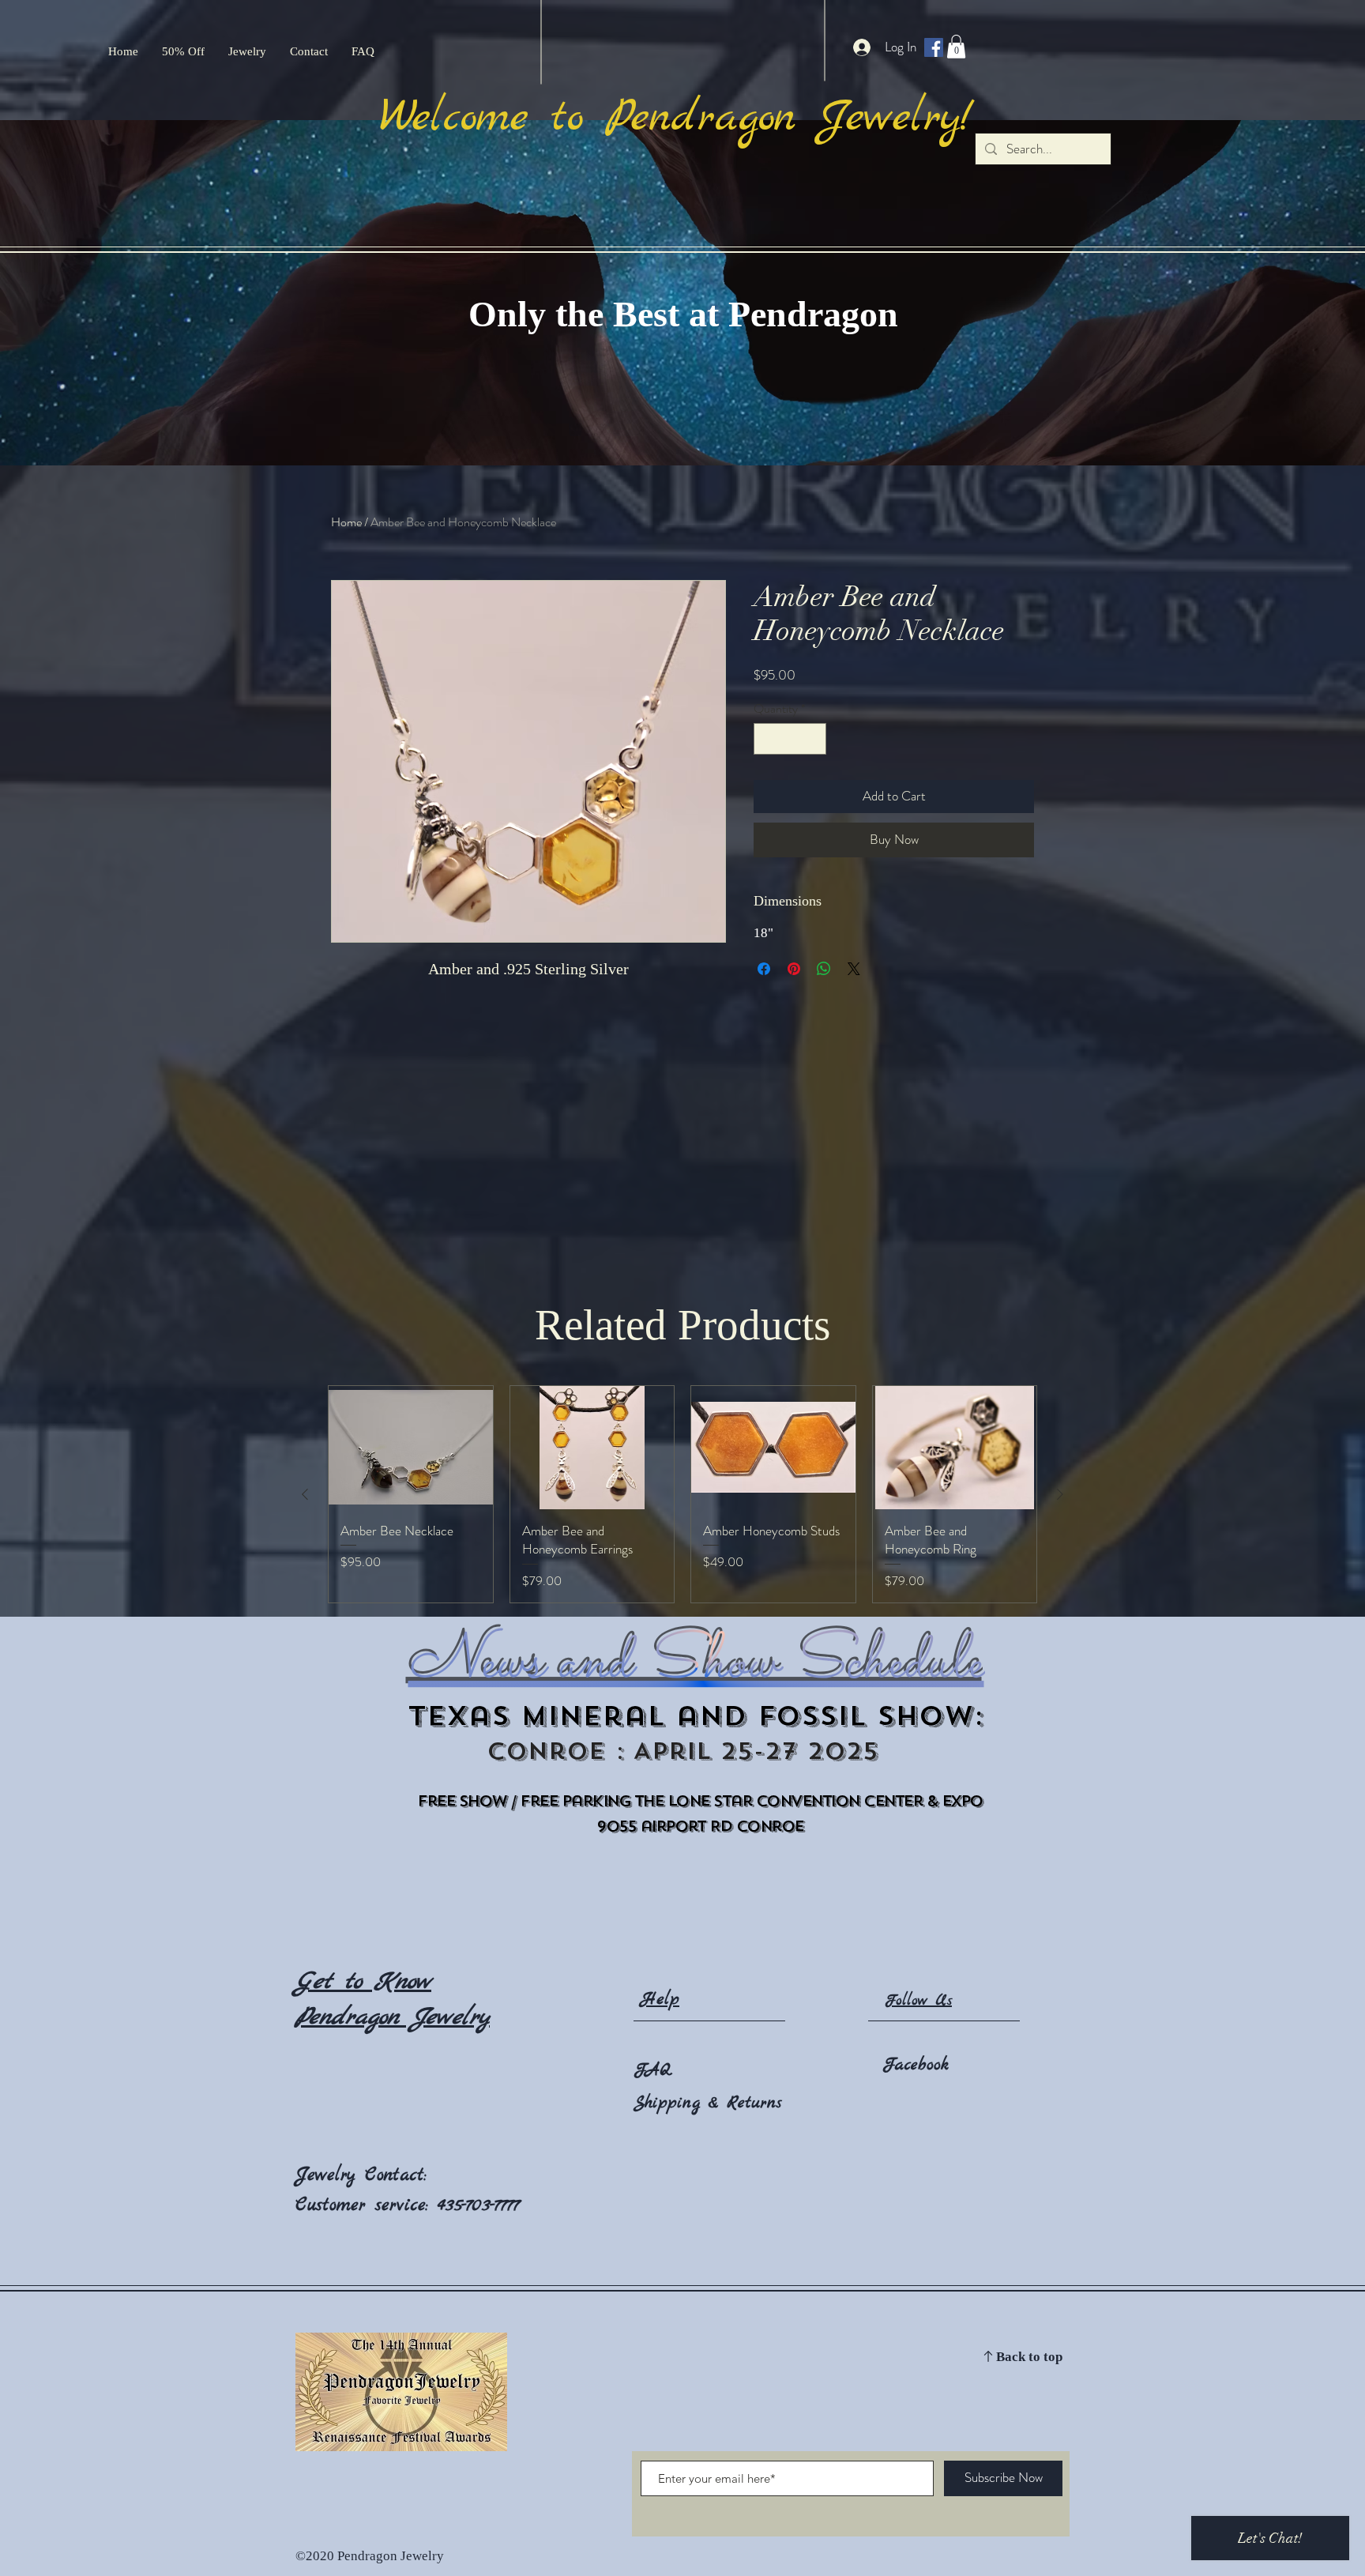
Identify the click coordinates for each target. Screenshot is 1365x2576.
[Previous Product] (305, 1494)
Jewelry (330, 2175)
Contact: (396, 2175)
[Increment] (813, 739)
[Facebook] (934, 47)
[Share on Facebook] (764, 969)
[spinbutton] (790, 739)
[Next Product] (1060, 1494)
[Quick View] (411, 1448)
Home (346, 522)
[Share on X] (854, 969)
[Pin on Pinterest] (794, 969)
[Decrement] (767, 739)
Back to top (1029, 2358)
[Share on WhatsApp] (824, 969)
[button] (956, 47)
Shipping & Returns (708, 2103)
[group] (682, 1494)
